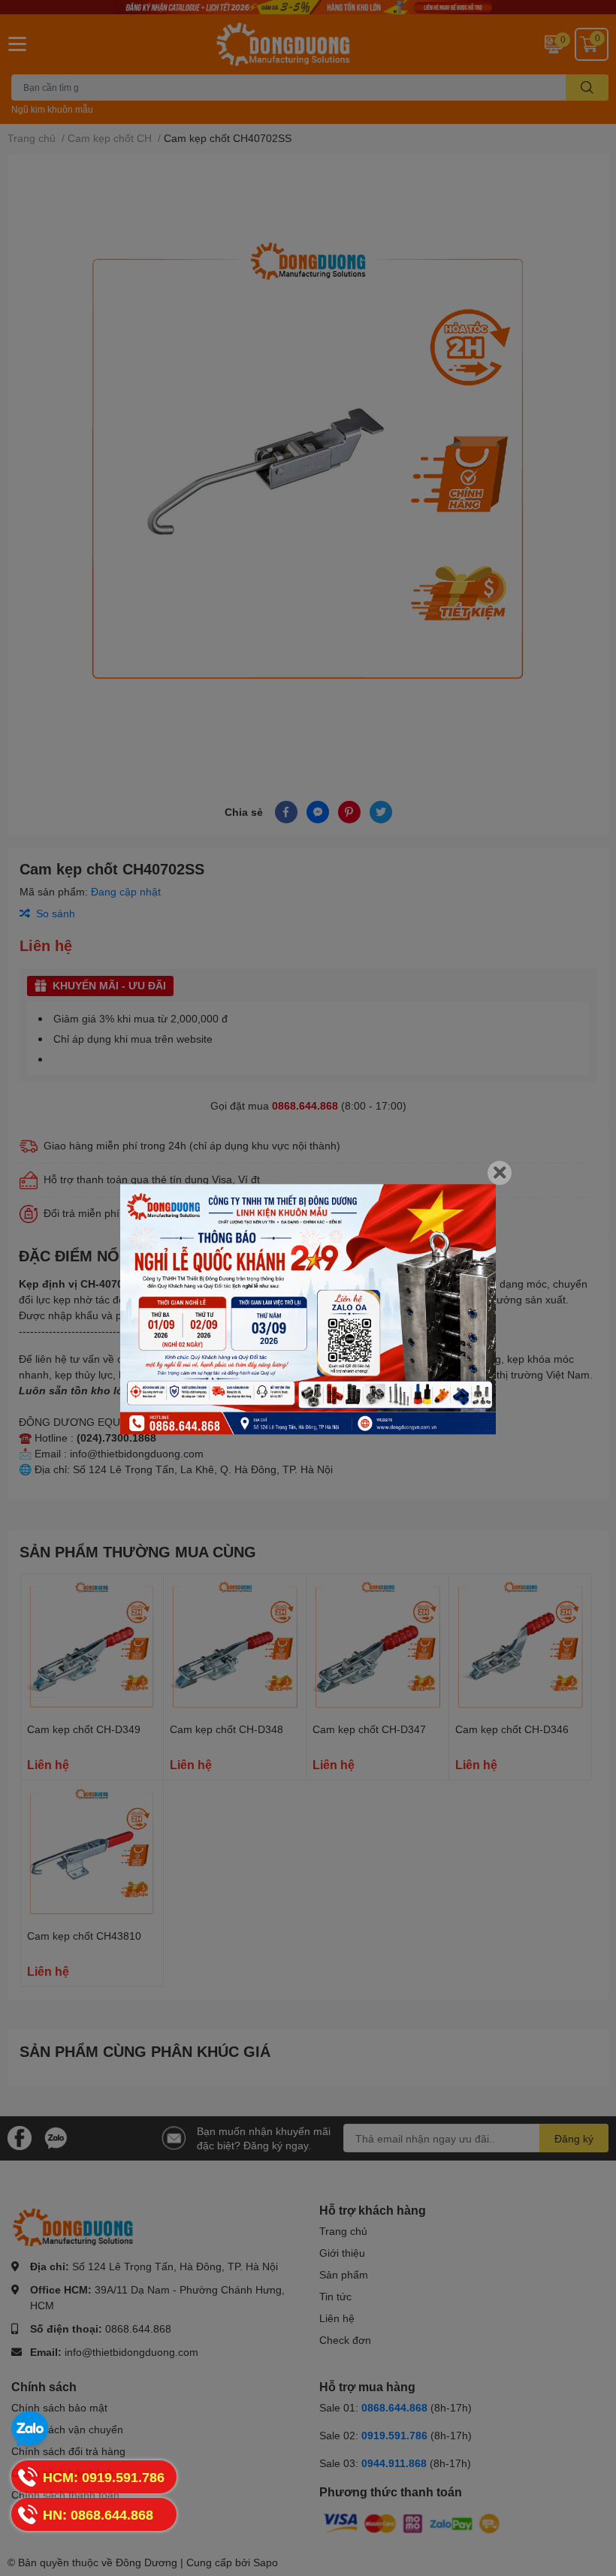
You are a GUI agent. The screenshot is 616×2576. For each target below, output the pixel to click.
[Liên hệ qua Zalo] (30, 2430)
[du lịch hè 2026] (308, 1309)
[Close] (500, 1173)
